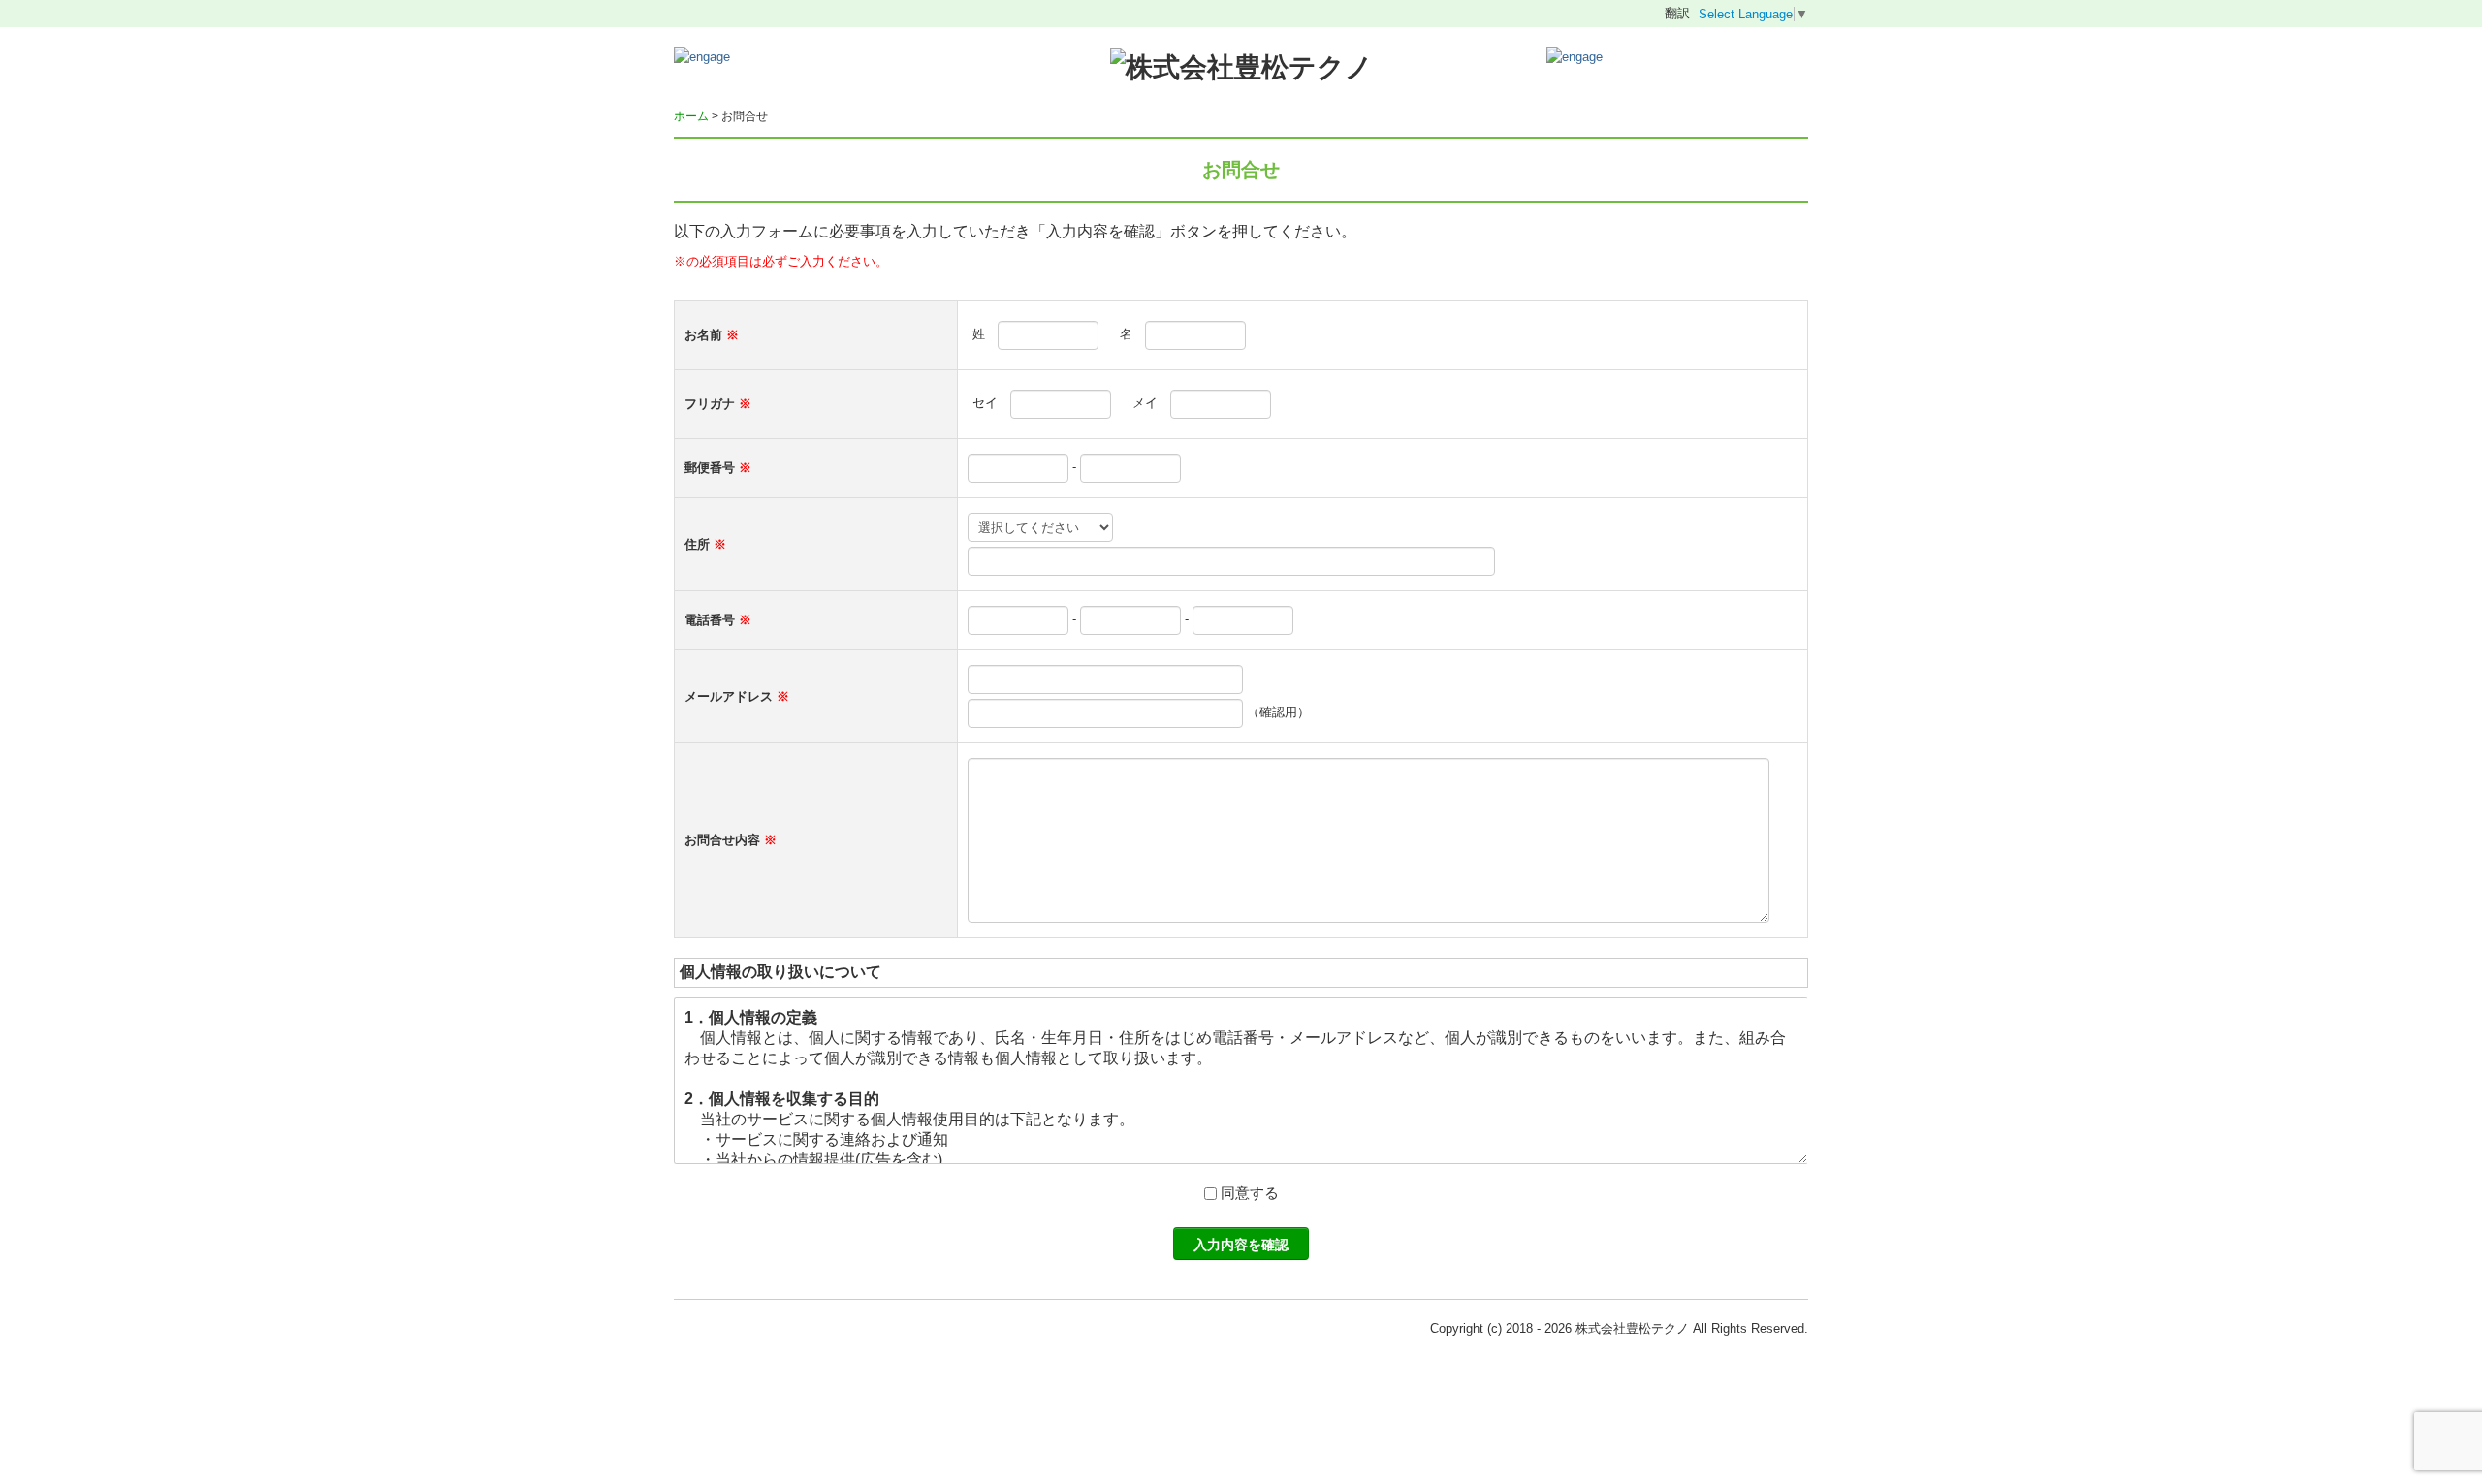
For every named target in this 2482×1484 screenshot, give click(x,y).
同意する (1250, 1193)
